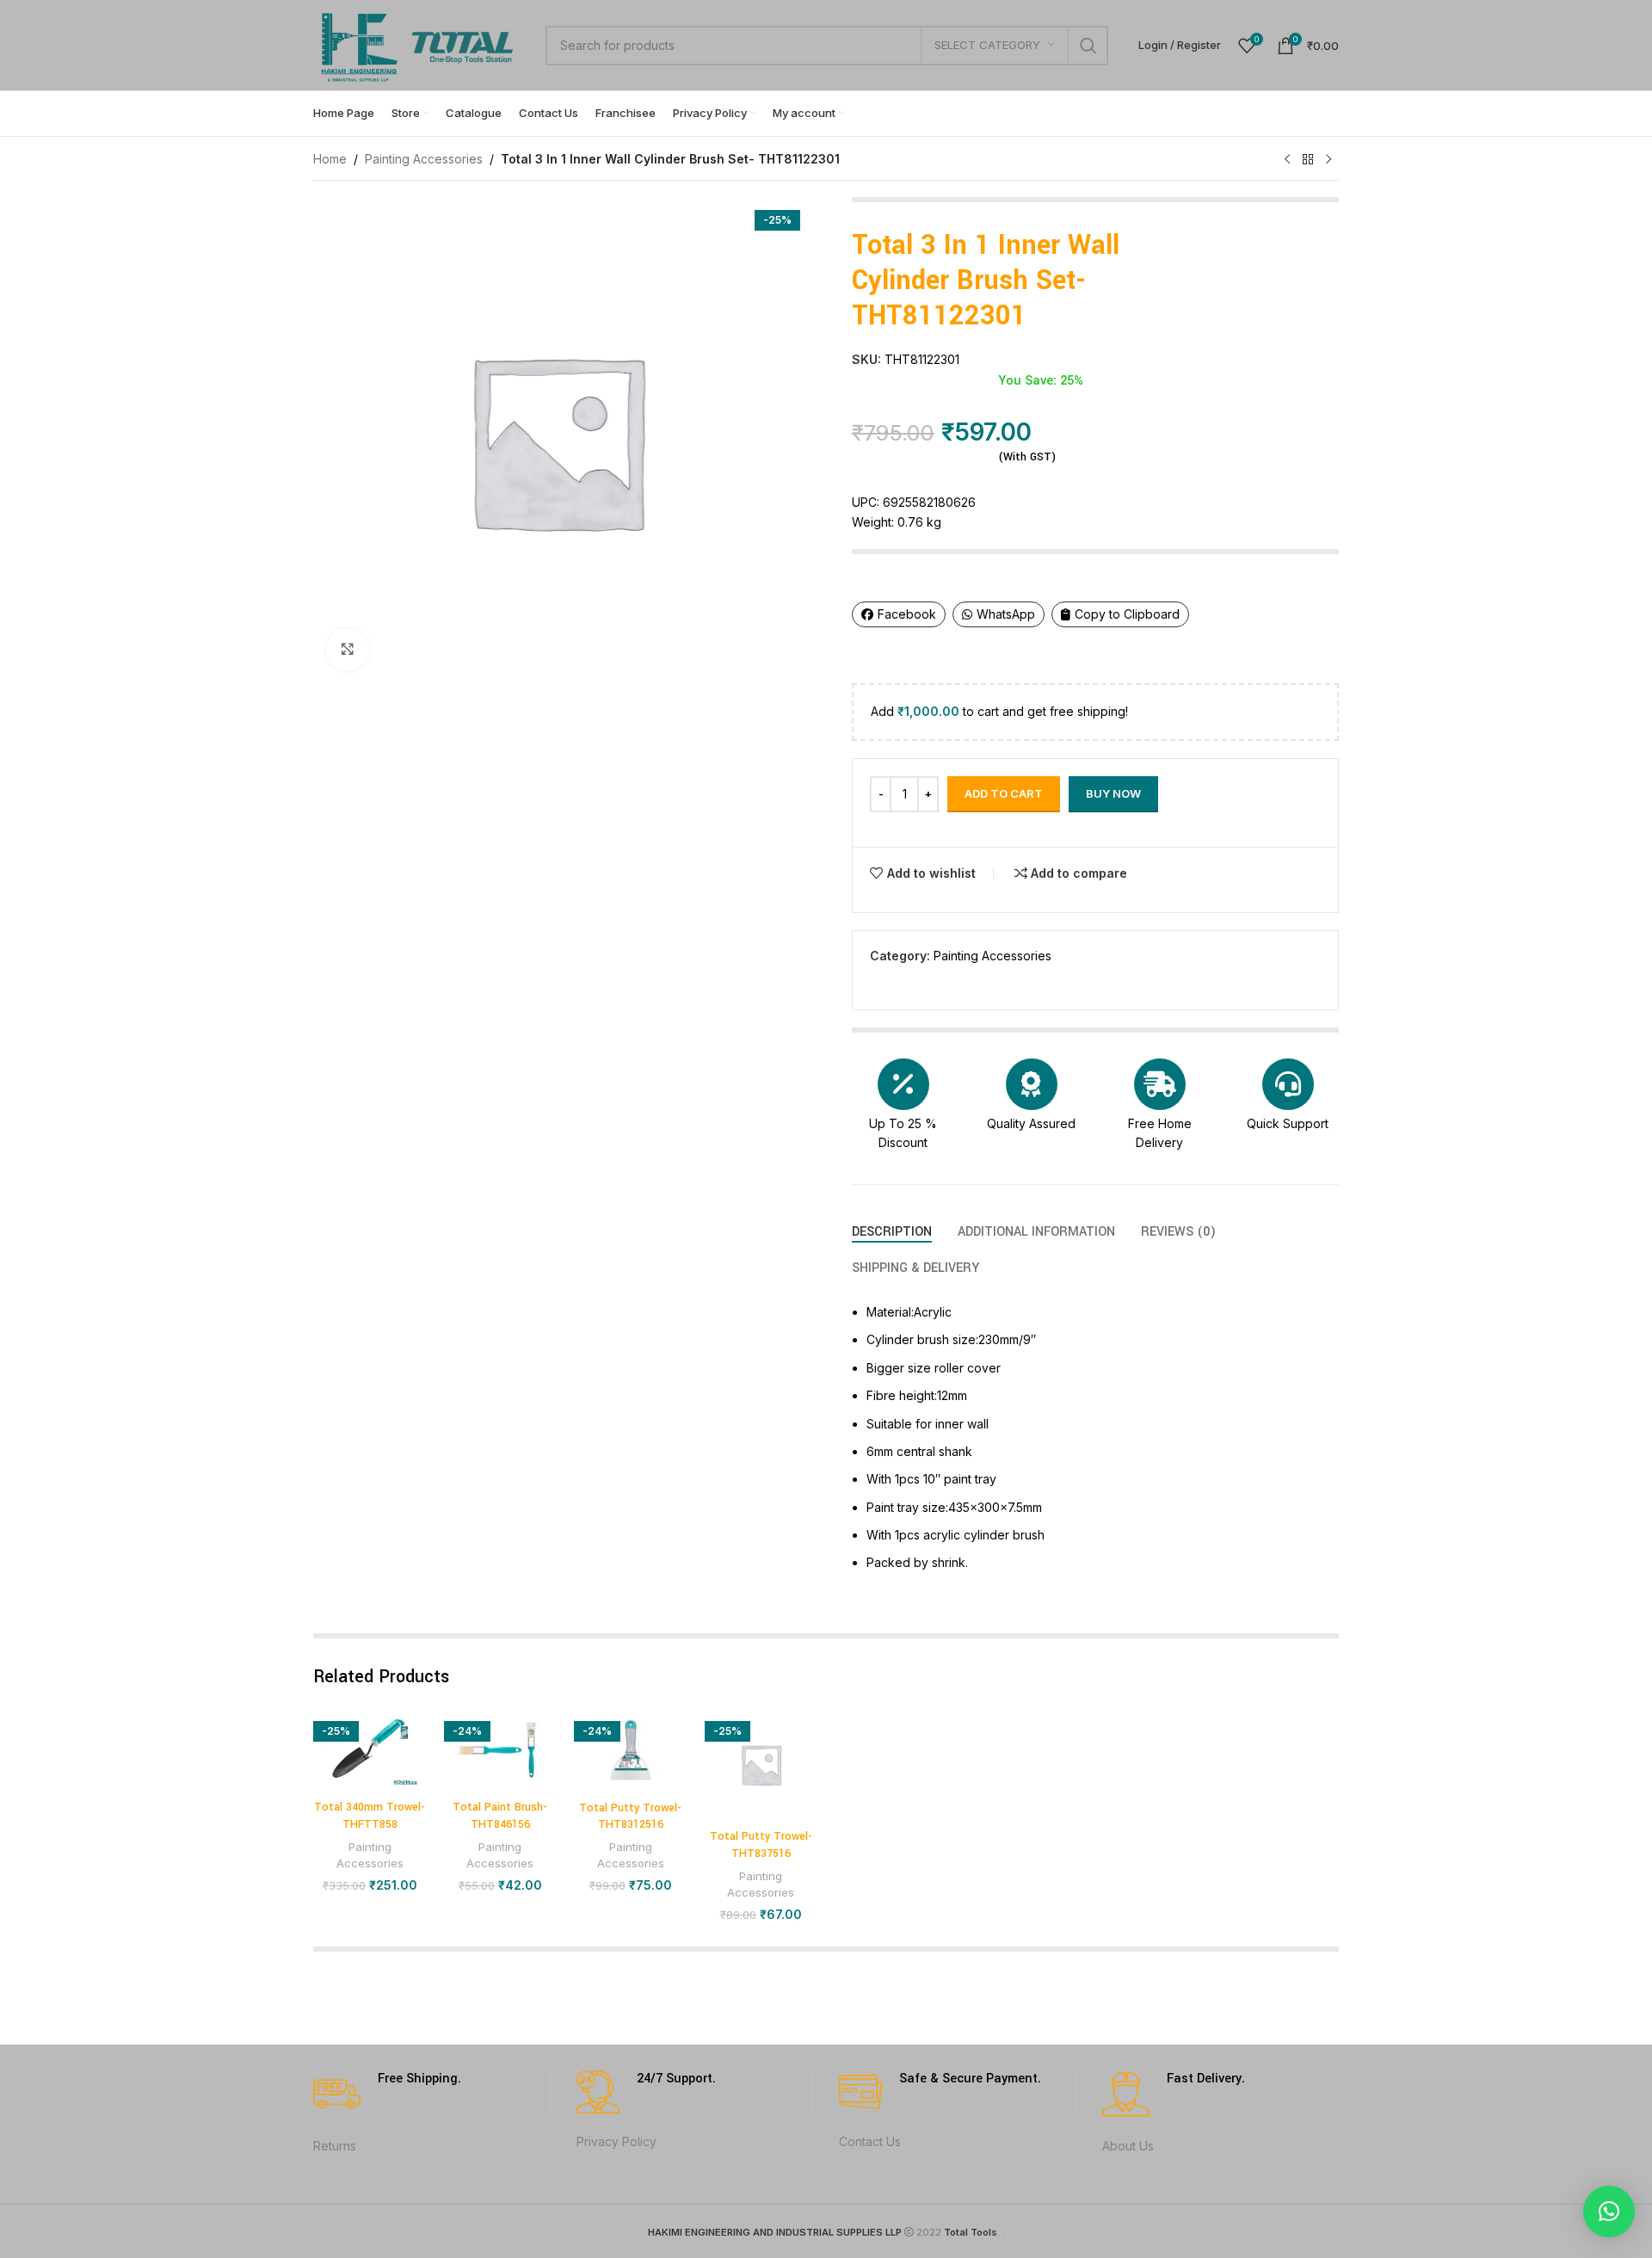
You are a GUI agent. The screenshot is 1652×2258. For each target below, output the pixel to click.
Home (330, 159)
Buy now (1113, 793)
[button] (1609, 2212)
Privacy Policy (616, 2141)
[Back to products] (1308, 160)
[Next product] (1328, 160)
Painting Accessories (424, 159)
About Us (1128, 2146)
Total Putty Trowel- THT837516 (761, 1845)
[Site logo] (421, 43)
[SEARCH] (1088, 46)
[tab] (892, 1232)
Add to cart (1004, 793)
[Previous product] (1287, 160)
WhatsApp (1006, 614)
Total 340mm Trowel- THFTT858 (370, 1816)
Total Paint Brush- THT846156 (500, 1816)
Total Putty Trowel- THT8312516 (630, 1817)
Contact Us (870, 2141)
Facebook (907, 614)
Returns (335, 2146)
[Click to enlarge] (348, 650)
